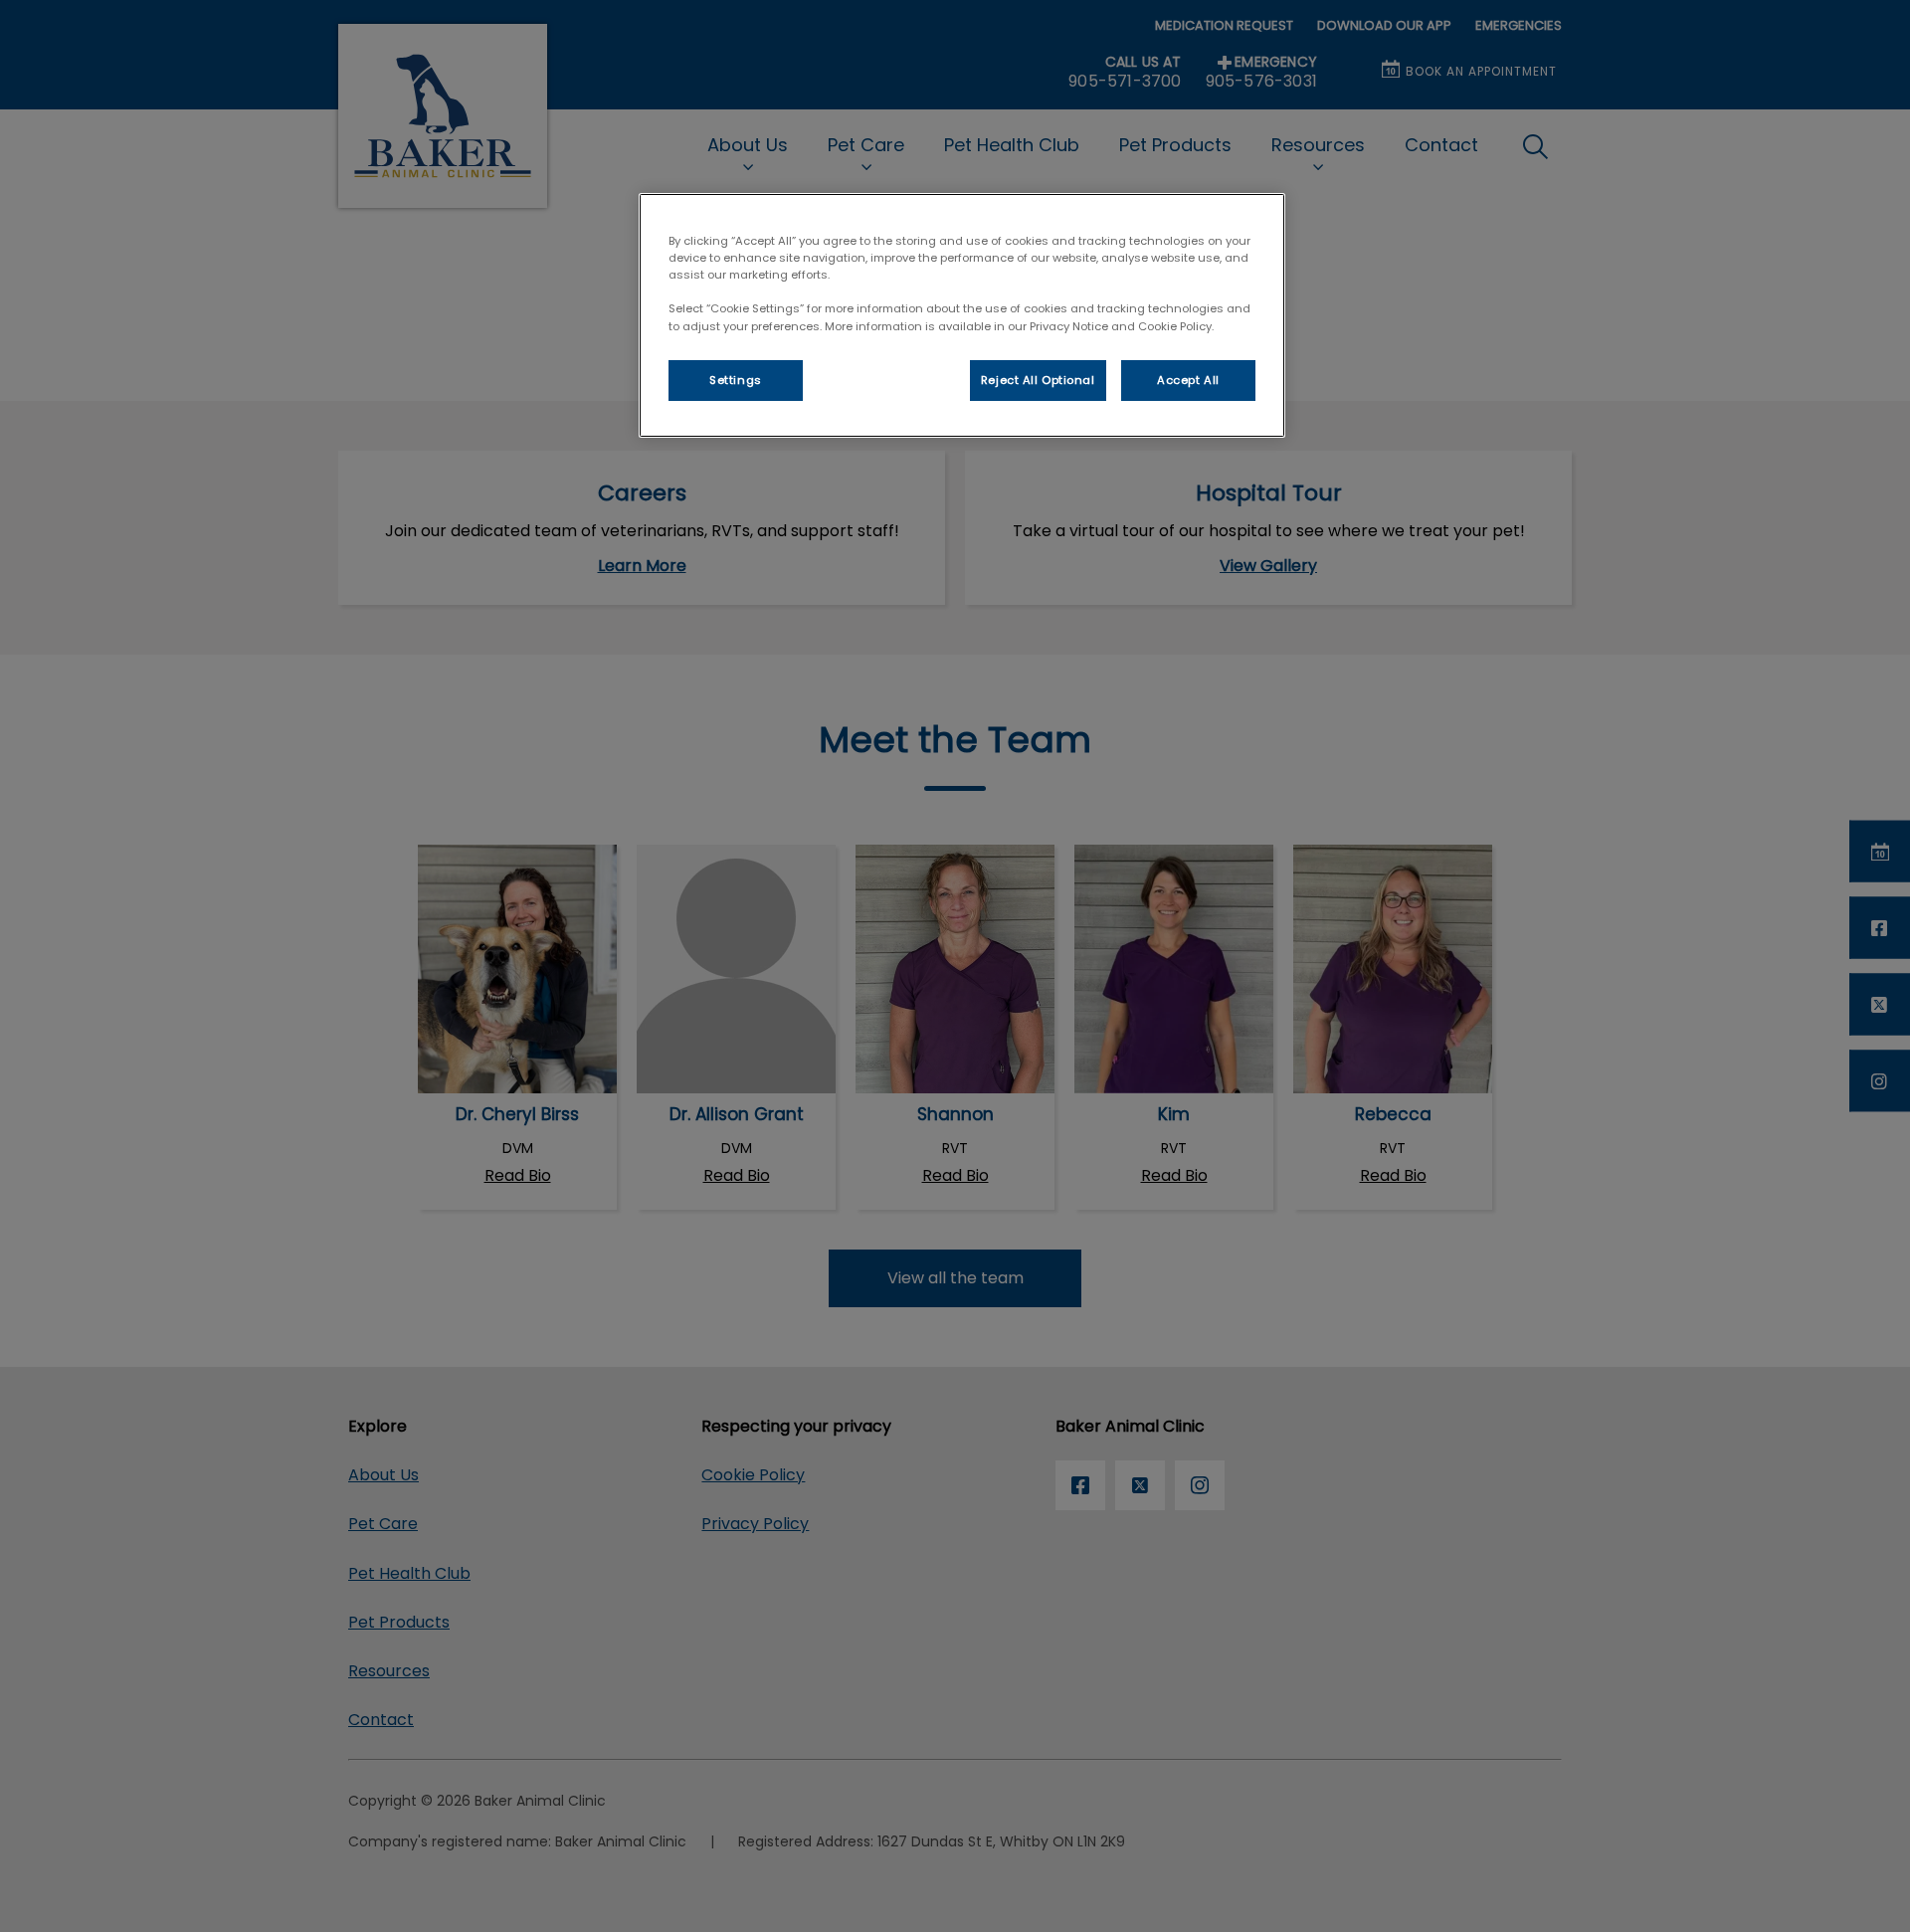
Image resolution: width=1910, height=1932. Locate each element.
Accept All (1188, 380)
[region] (962, 315)
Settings (736, 380)
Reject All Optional (1038, 380)
